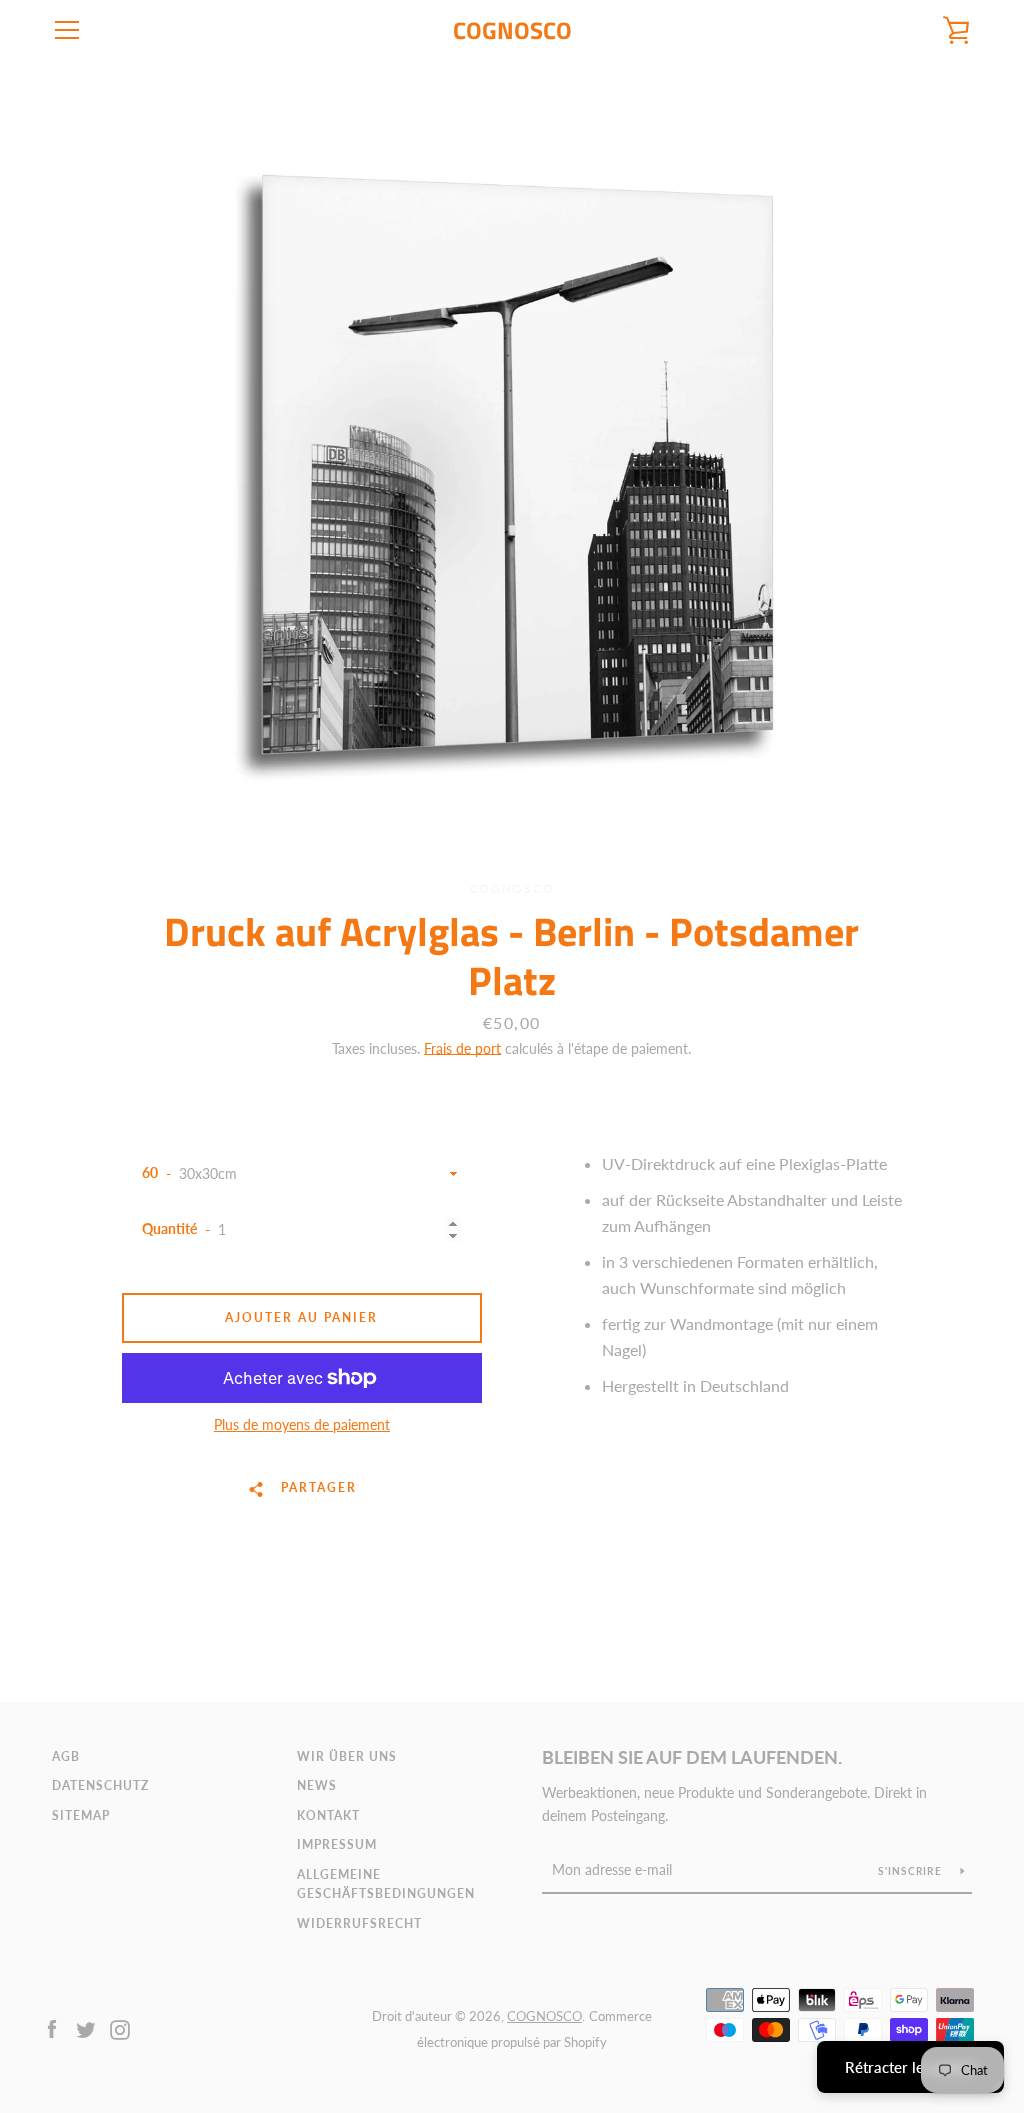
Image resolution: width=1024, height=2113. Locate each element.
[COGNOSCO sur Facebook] (52, 2027)
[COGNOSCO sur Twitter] (86, 2027)
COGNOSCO (512, 30)
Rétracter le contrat (910, 2067)
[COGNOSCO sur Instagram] (120, 2027)
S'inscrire (911, 1871)
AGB (66, 1756)
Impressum (337, 1844)
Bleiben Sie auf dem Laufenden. (692, 1757)
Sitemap (81, 1815)
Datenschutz (100, 1785)
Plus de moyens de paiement (302, 1424)
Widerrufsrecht (359, 1923)
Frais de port (462, 1048)
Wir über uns (347, 1756)
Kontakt (328, 1815)
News (317, 1785)
